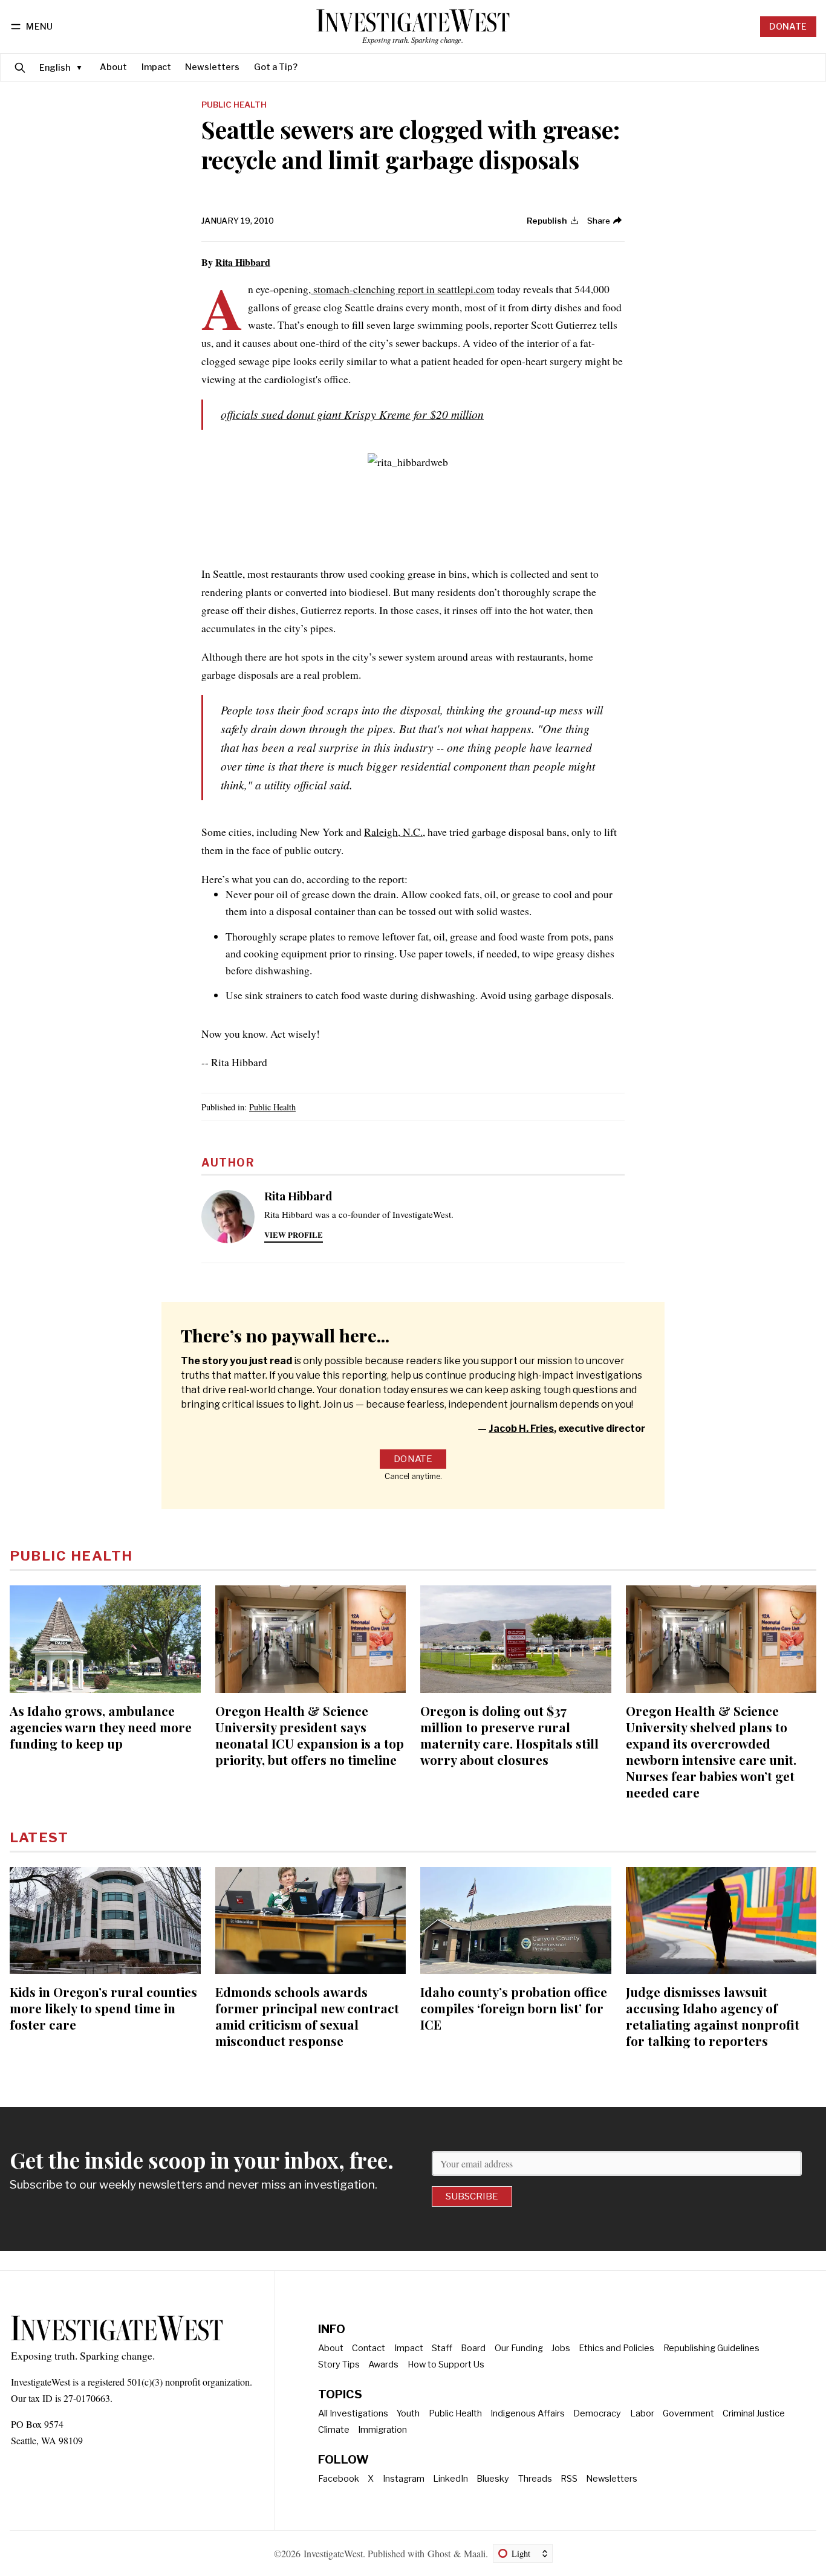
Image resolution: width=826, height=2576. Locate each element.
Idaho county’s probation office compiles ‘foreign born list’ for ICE (514, 2008)
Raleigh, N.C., (395, 832)
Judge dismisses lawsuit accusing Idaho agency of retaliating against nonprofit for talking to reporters (713, 2016)
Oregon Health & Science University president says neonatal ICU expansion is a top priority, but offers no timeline (310, 1735)
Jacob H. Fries (521, 1429)
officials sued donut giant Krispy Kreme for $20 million (352, 414)
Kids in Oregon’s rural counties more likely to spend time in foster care (103, 2008)
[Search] (20, 67)
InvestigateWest (333, 2553)
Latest (39, 1837)
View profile (294, 1235)
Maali (475, 2553)
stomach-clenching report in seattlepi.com (403, 289)
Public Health (234, 105)
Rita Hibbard (243, 262)
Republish (547, 221)
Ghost (439, 2553)
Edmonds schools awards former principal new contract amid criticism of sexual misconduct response (307, 2016)
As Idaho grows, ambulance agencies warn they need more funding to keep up (101, 1727)
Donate (788, 27)
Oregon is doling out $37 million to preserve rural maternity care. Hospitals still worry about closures (509, 1735)
